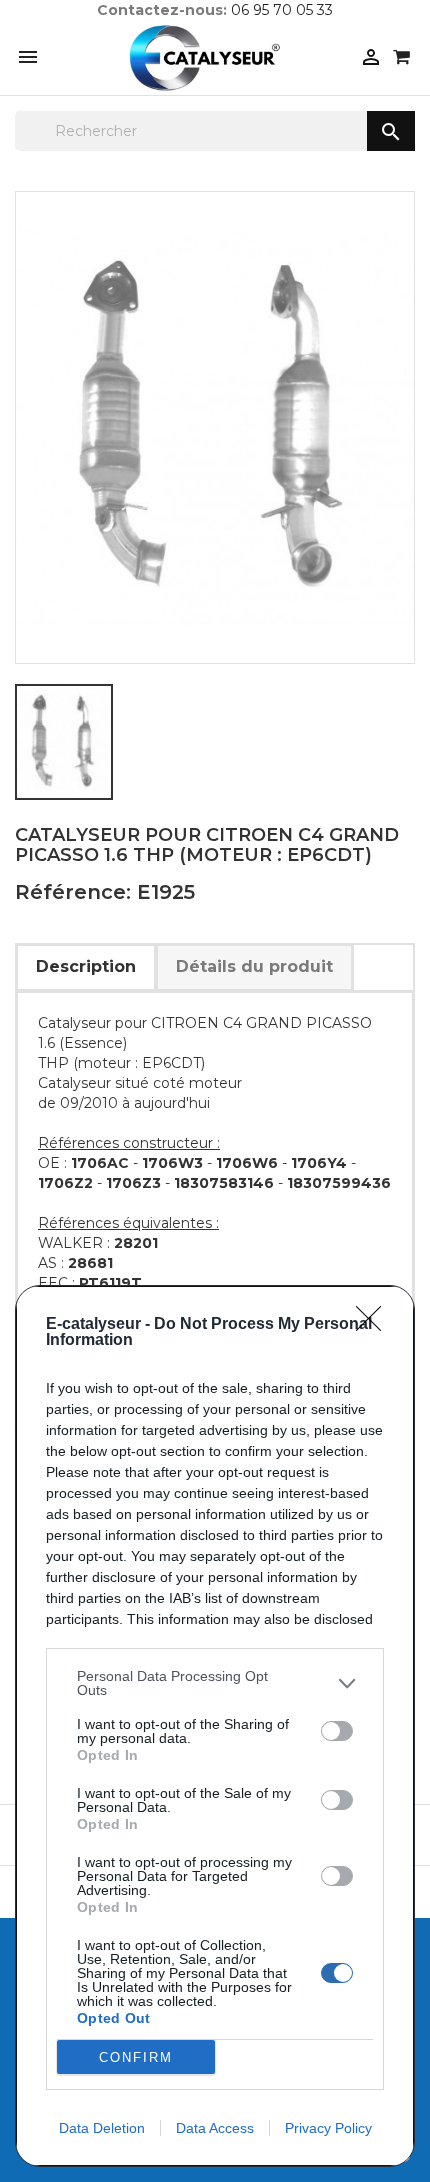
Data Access (215, 2128)
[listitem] (215, 1683)
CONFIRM (136, 2057)
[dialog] (215, 1726)
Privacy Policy (328, 2128)
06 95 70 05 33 (282, 10)
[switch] (337, 1731)
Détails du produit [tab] (254, 966)
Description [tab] (86, 966)
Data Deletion (102, 2128)
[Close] (375, 1325)
